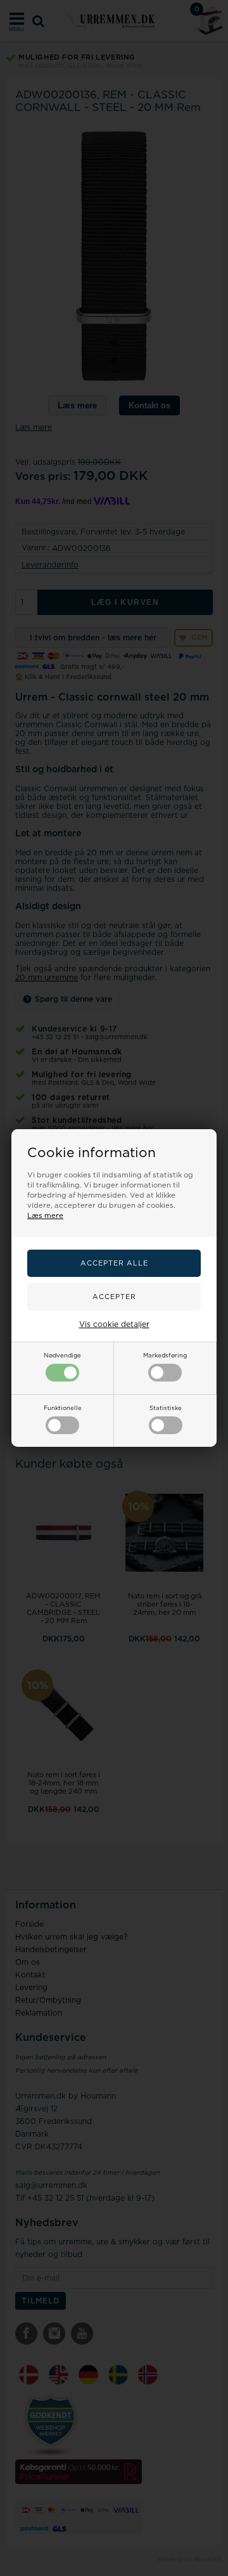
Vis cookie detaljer (114, 1324)
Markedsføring (165, 1356)
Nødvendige (62, 1356)
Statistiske (166, 1408)
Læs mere (45, 1216)
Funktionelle (63, 1408)
